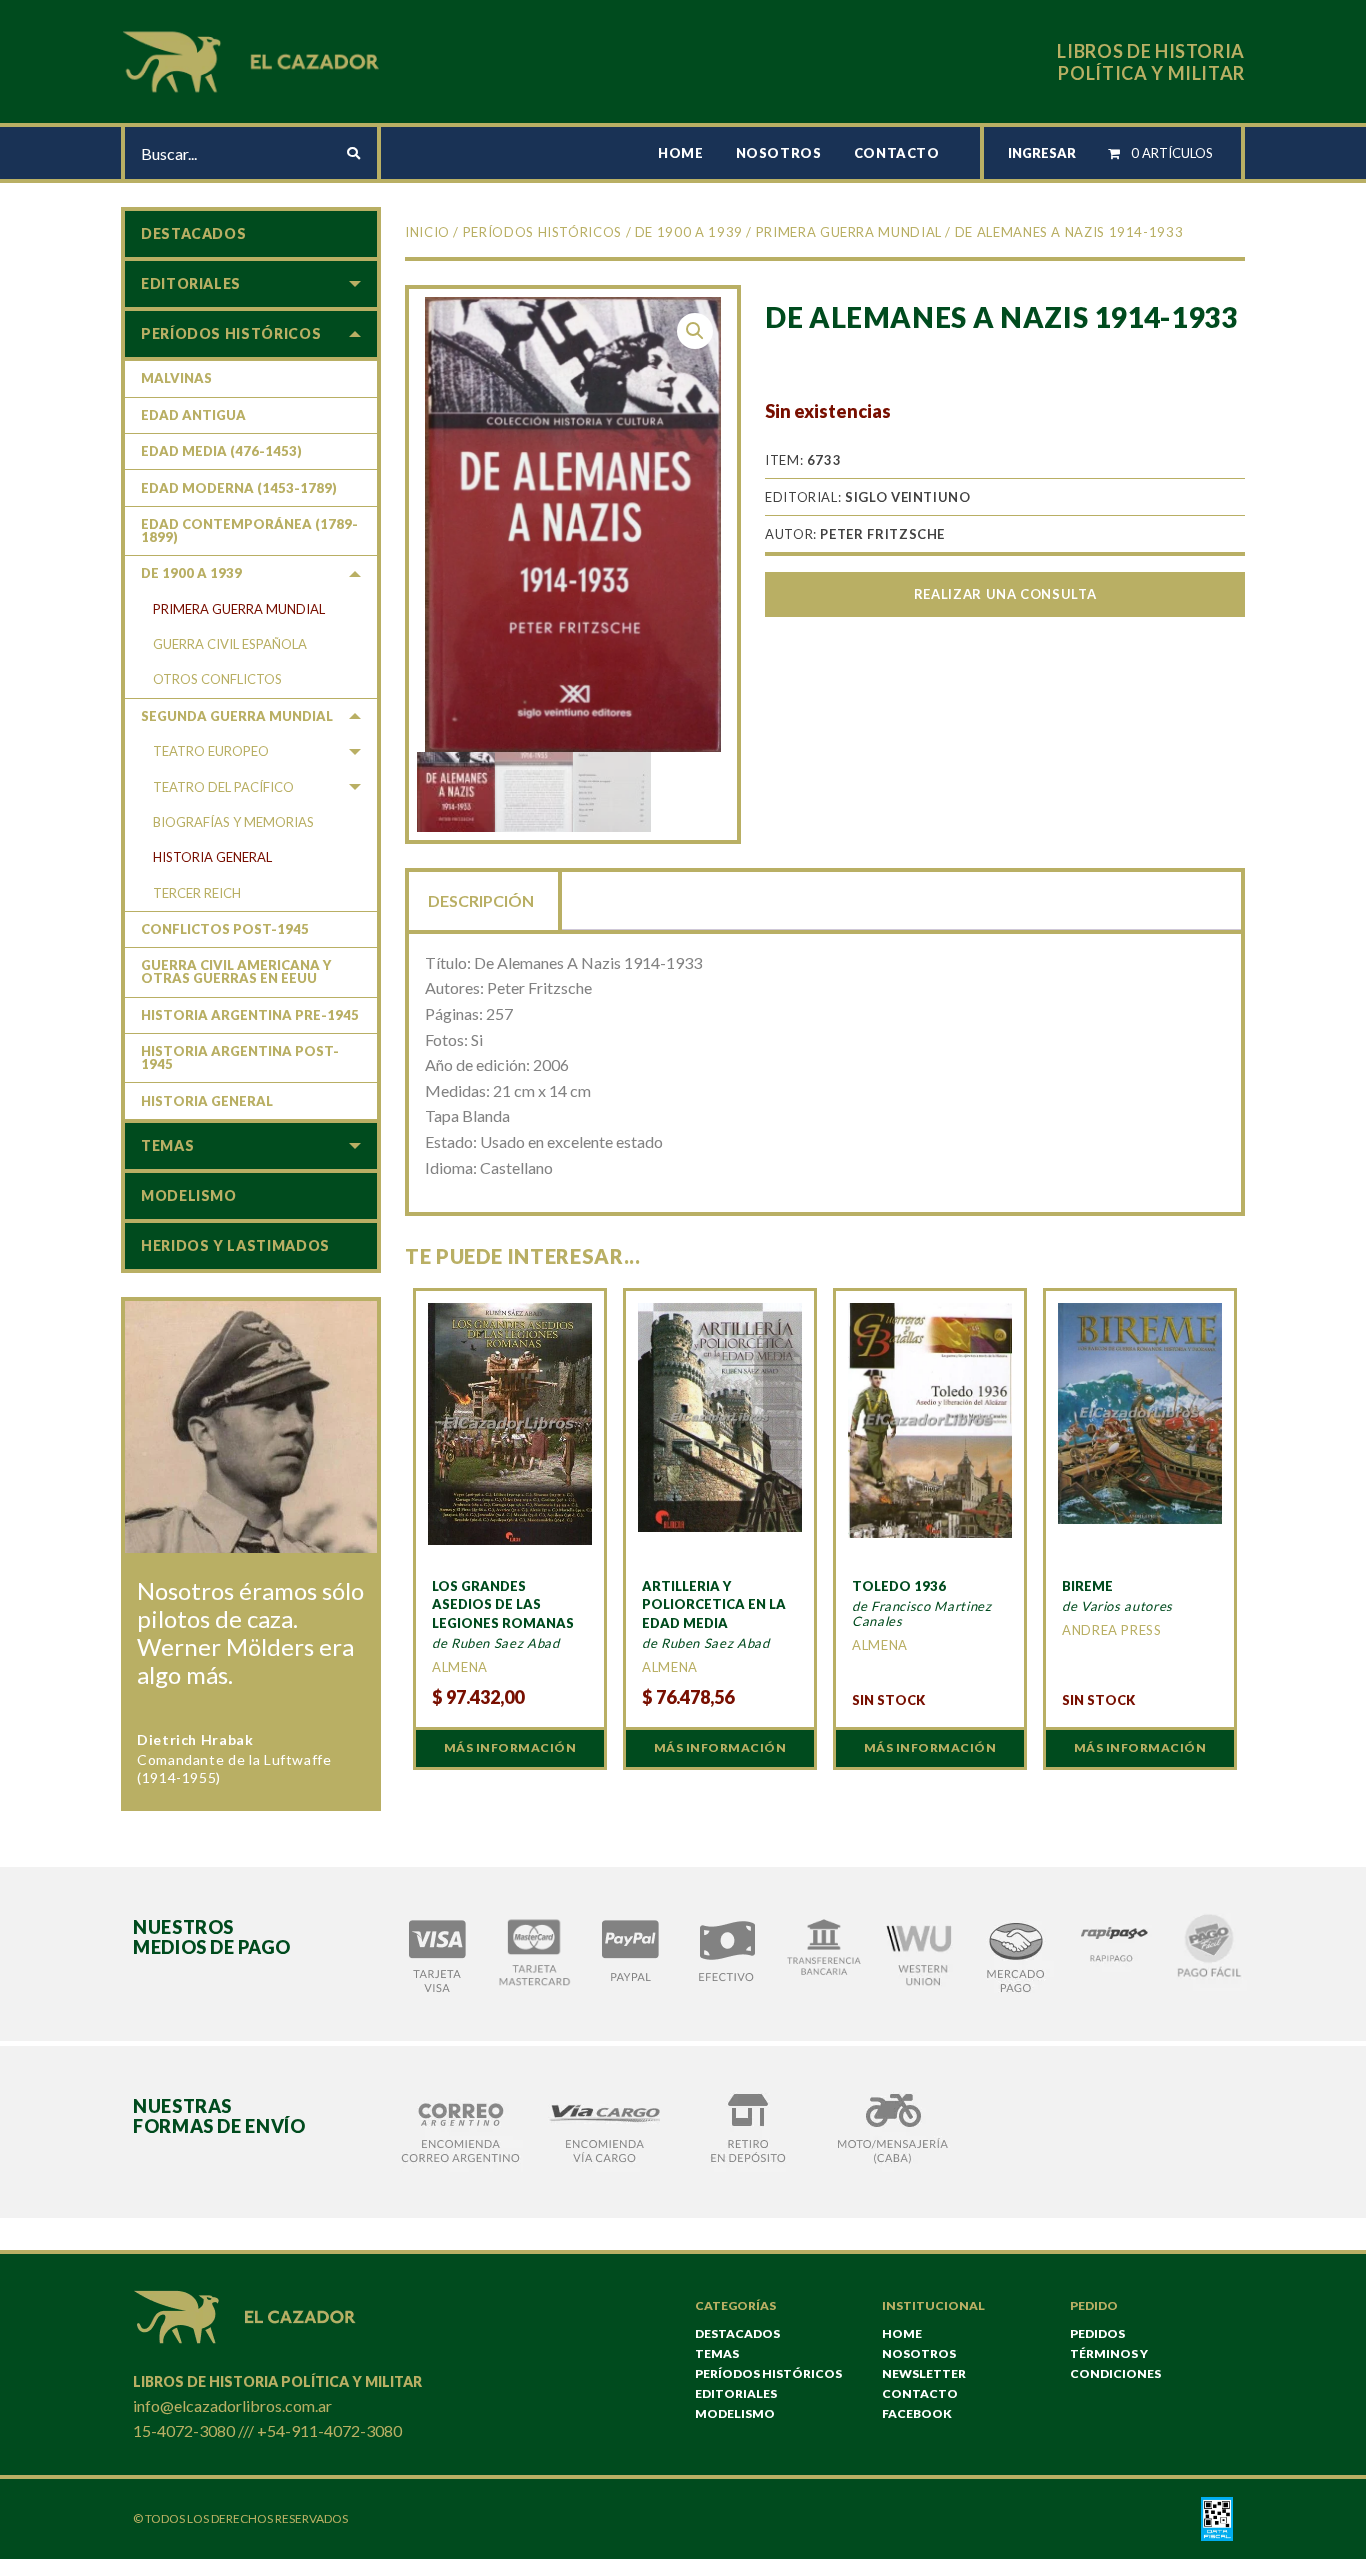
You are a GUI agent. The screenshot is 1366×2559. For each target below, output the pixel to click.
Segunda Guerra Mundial (237, 716)
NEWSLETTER (924, 2373)
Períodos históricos (542, 232)
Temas (167, 1145)
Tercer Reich (197, 893)
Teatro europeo (211, 751)
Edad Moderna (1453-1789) (239, 488)
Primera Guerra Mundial (849, 232)
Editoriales (191, 283)
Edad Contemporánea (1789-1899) (249, 530)
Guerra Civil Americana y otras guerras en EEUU (236, 971)
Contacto (897, 153)
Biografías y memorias (233, 822)
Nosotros (779, 153)
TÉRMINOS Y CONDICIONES (1115, 2363)
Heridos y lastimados (235, 1245)
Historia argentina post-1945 (240, 1057)
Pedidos (1097, 2333)
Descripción (481, 900)
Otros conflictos (217, 679)
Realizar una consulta (1005, 594)
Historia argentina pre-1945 (250, 1015)
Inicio (427, 232)
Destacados (193, 233)
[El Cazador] (254, 59)
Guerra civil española (230, 644)
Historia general (212, 857)
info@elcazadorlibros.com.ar (232, 2405)
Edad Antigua (193, 415)
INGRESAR (1042, 153)
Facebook (917, 2413)
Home (681, 153)
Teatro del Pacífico (223, 787)
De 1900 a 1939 (689, 232)
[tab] (483, 899)
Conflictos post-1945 (225, 929)
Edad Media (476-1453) (221, 451)
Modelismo (189, 1195)
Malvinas (176, 378)
